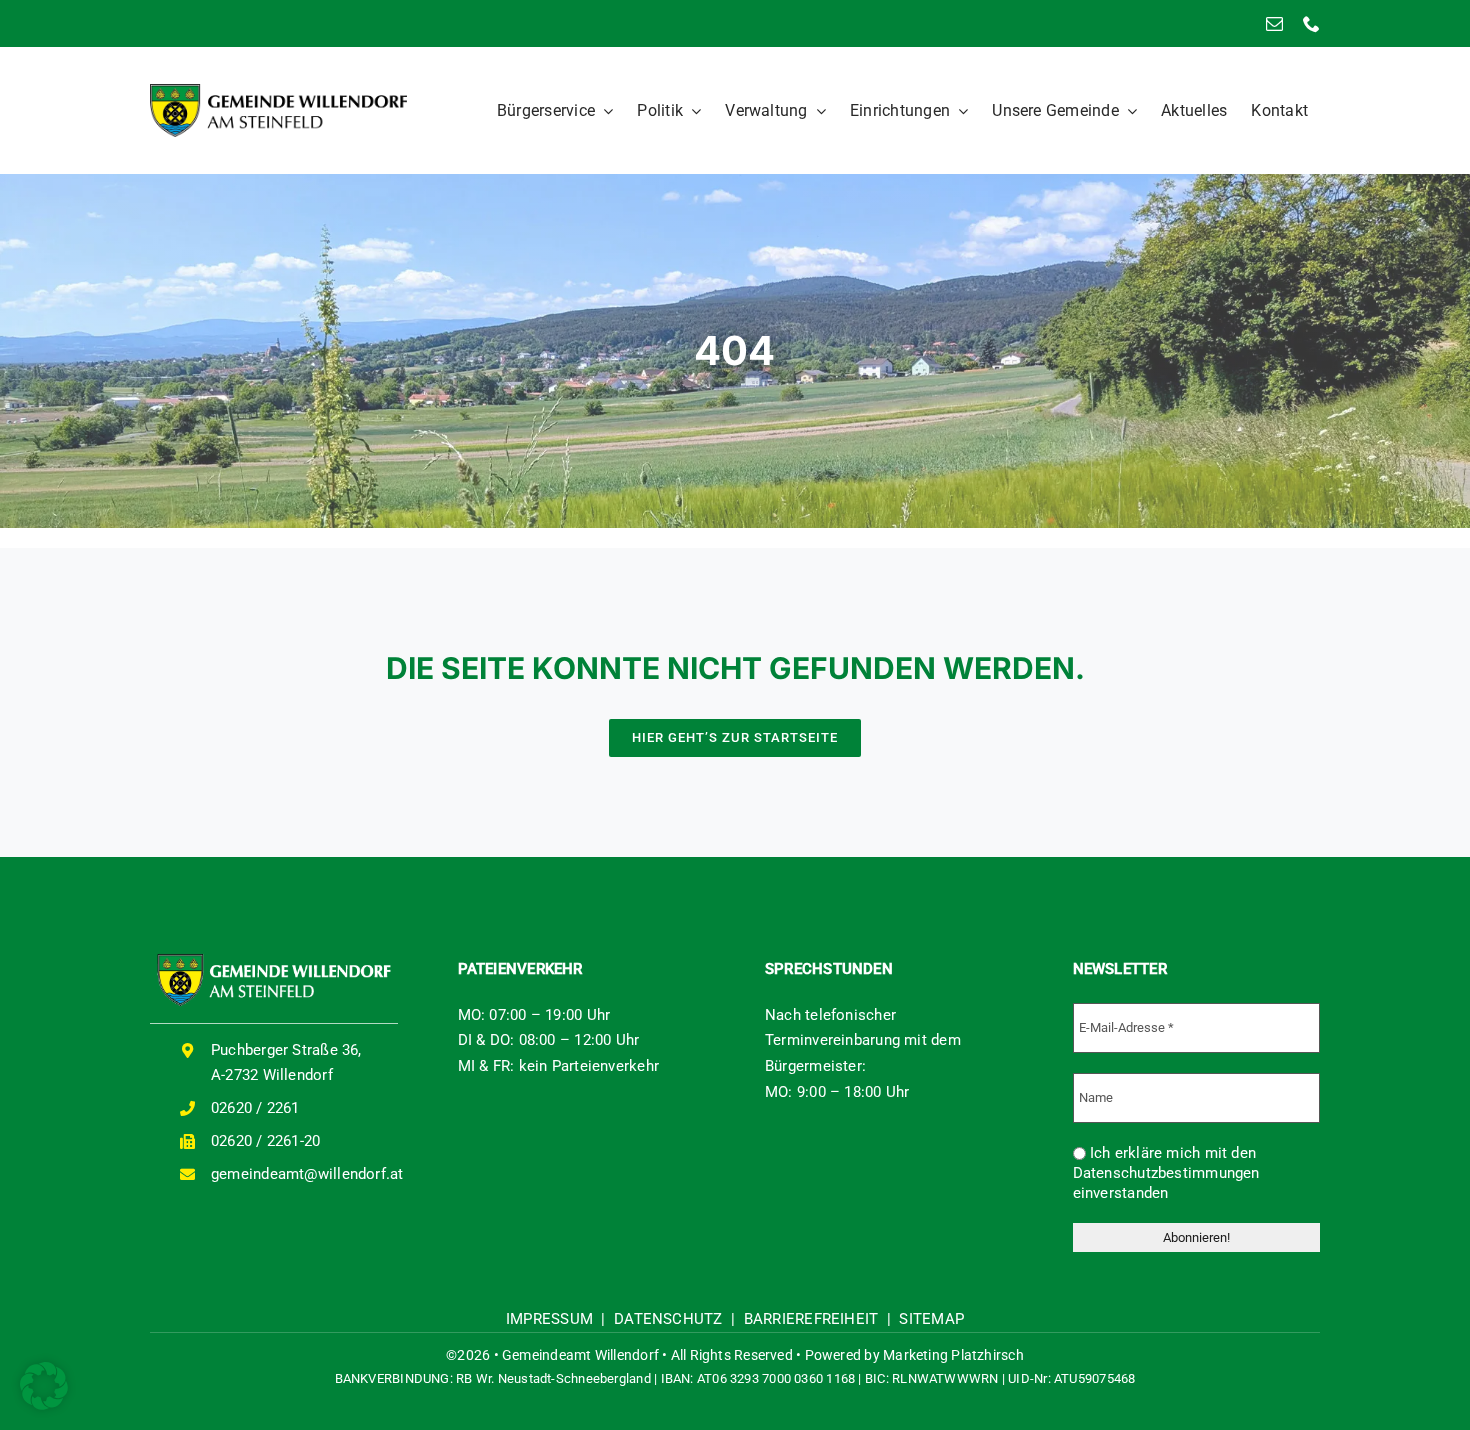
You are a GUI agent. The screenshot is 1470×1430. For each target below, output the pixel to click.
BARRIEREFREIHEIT (811, 1319)
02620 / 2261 (255, 1108)
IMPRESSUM (549, 1319)
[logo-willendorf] (278, 91)
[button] (44, 1386)
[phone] (1311, 23)
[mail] (1274, 23)
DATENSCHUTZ (668, 1319)
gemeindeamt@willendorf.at (307, 1174)
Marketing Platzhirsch (953, 1355)
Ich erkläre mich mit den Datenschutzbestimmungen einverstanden (1166, 1173)
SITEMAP (931, 1319)
